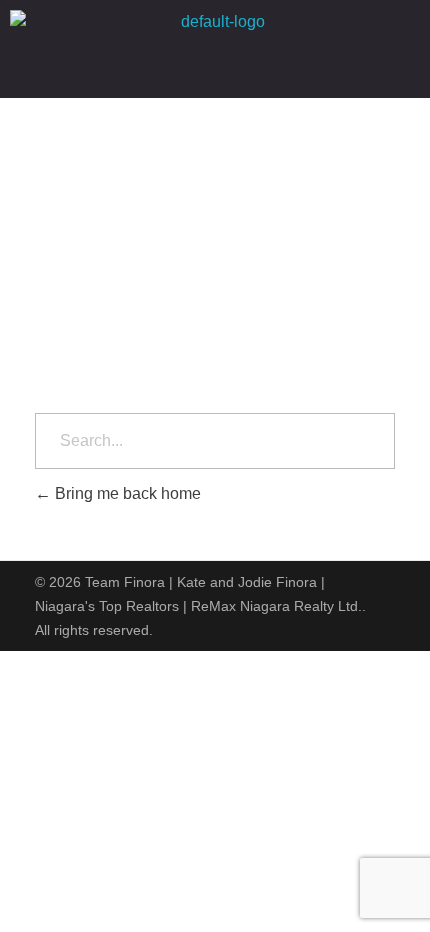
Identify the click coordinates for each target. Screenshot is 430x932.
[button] (215, 71)
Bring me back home (126, 493)
